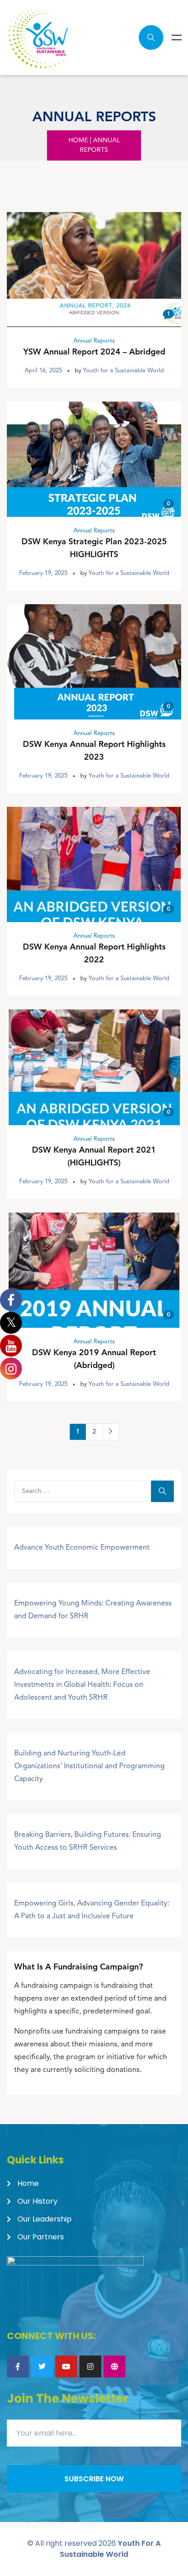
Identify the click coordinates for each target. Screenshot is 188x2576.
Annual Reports (94, 341)
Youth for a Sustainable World (123, 371)
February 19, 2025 (43, 573)
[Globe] (115, 2367)
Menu (177, 38)
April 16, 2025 (43, 371)
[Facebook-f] (18, 2367)
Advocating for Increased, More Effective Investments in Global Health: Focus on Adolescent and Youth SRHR (82, 1685)
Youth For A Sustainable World (110, 2549)
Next (111, 1432)
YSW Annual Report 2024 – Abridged (94, 352)
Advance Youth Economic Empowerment (82, 1548)
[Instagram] (90, 2367)
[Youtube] (66, 2367)
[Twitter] (42, 2367)
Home (78, 140)
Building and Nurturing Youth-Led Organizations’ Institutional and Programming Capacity (89, 1766)
